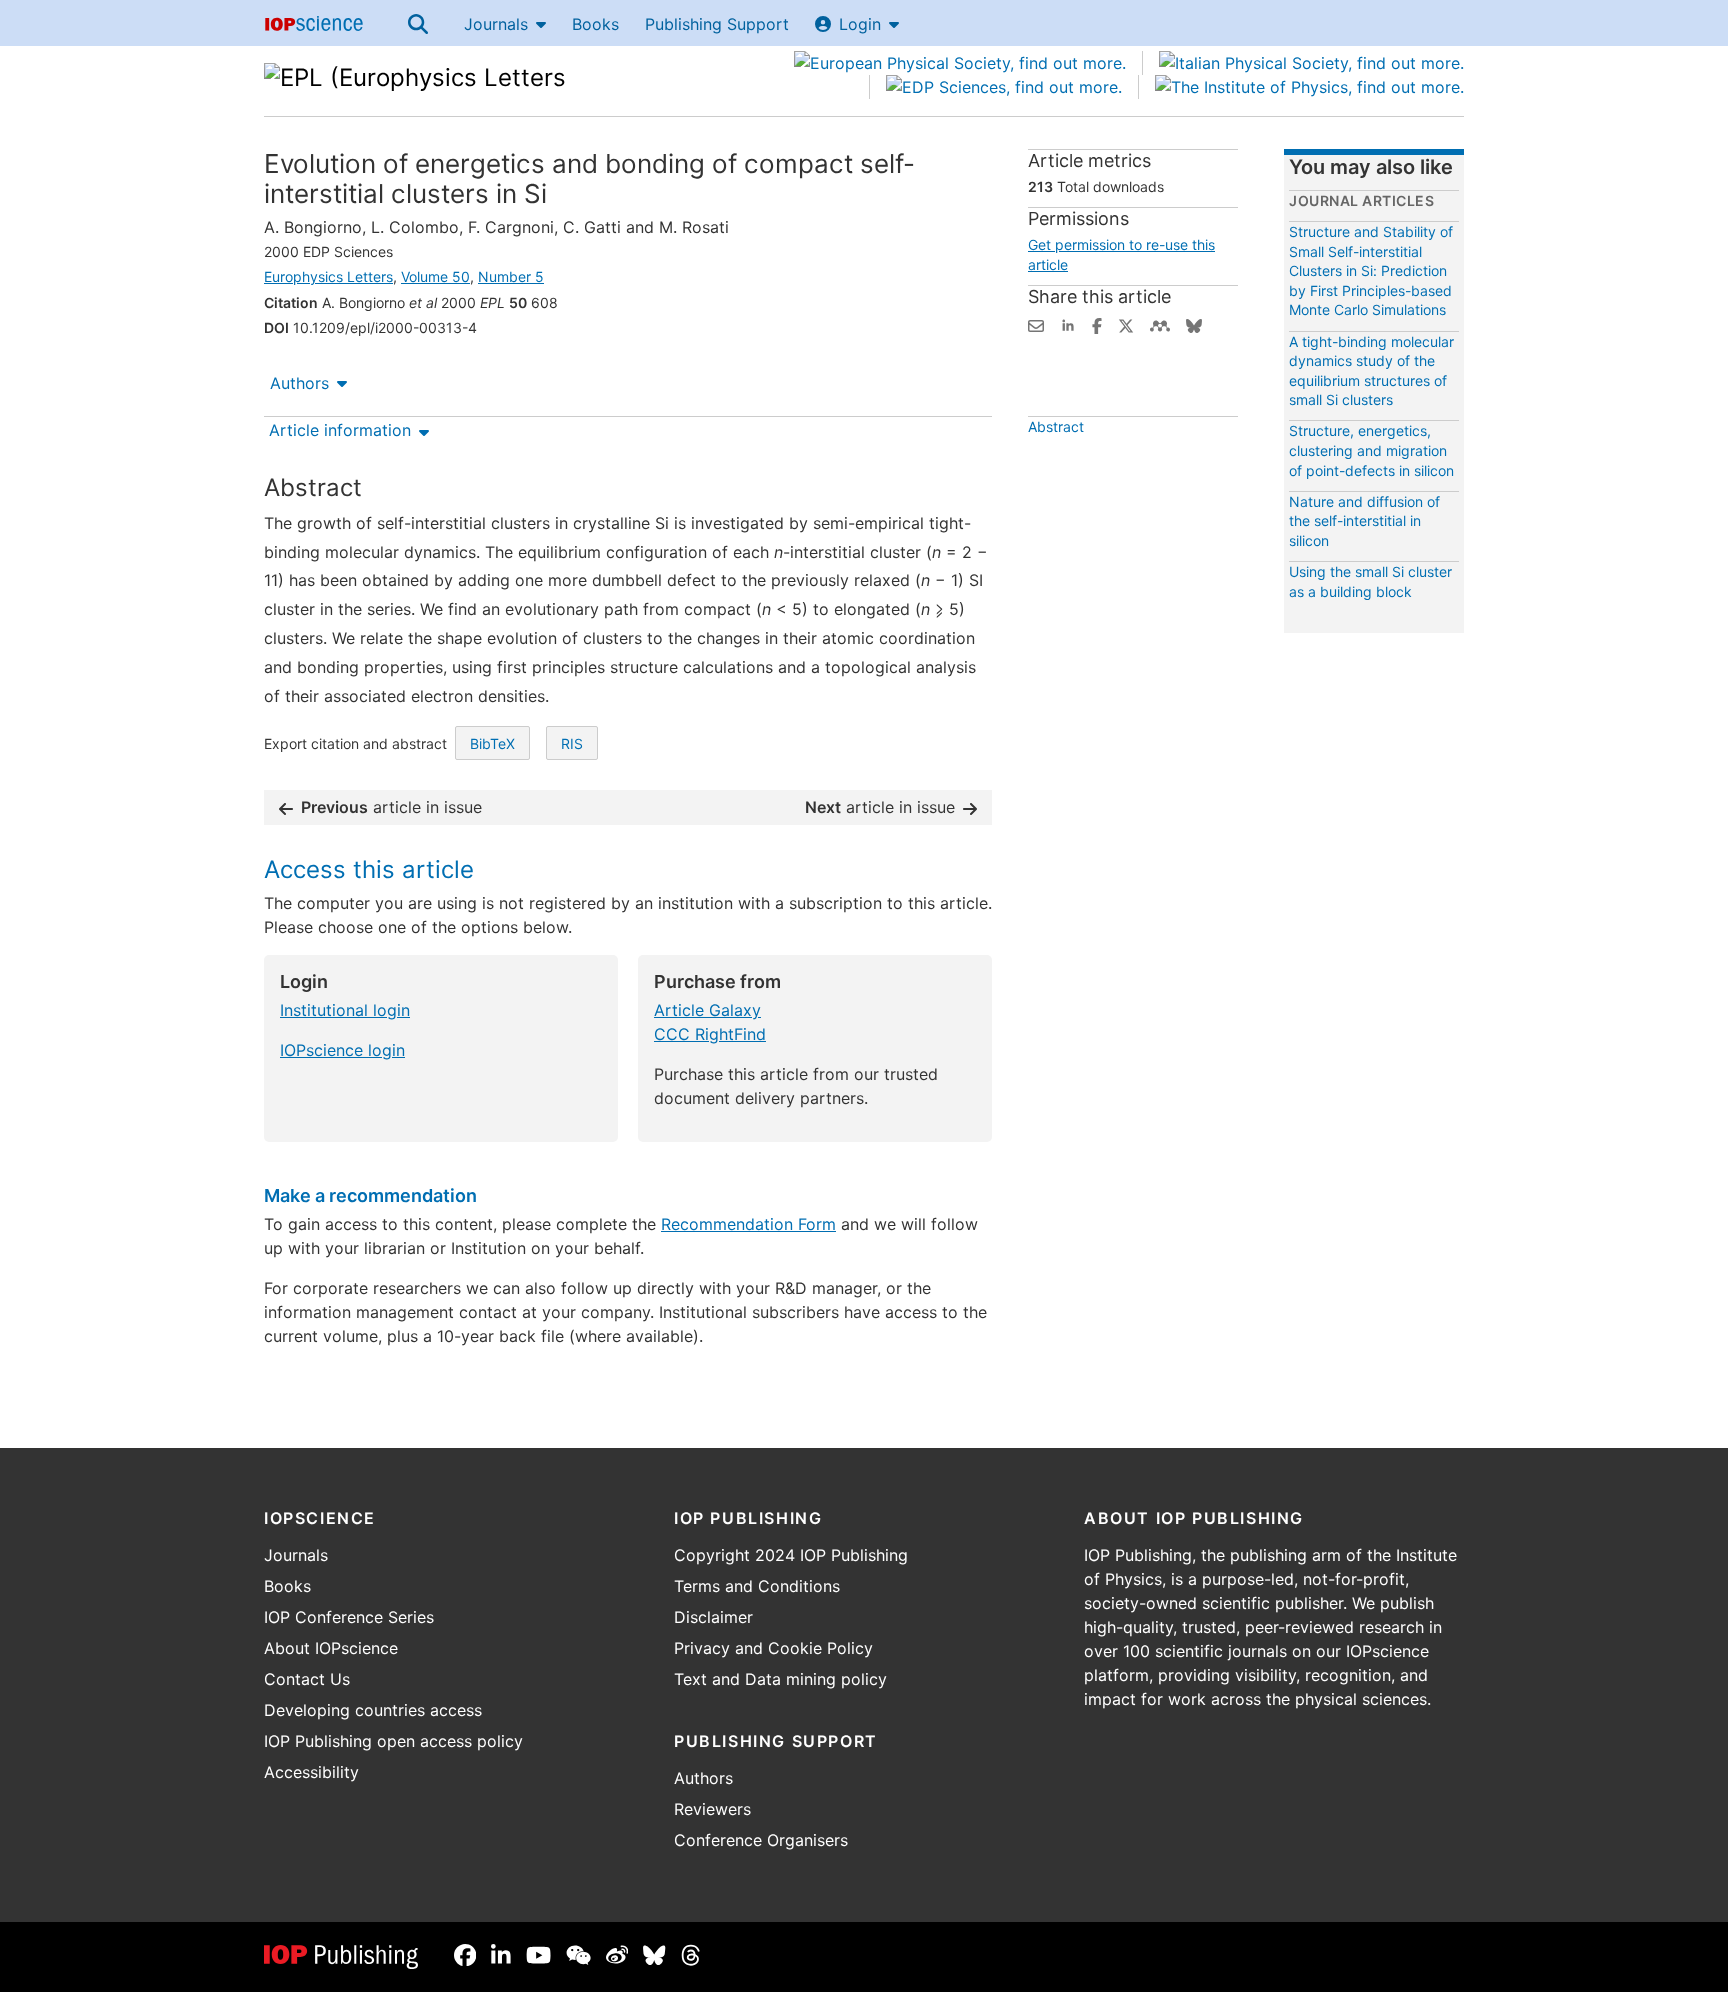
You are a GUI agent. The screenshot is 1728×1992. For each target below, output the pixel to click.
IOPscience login (342, 1050)
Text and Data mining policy (780, 1679)
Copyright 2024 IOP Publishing (791, 1555)
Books (595, 24)
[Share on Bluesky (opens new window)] (1194, 324)
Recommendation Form (748, 1224)
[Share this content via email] (1036, 324)
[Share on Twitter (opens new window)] (1126, 324)
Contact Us (307, 1679)
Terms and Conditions (757, 1586)
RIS (572, 743)
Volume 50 (435, 276)
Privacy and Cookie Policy (773, 1648)
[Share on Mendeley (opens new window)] (1160, 324)
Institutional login (345, 1010)
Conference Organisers (761, 1840)
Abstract (1056, 426)
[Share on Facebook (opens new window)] (1097, 324)
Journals (496, 24)
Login (860, 24)
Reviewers (712, 1809)
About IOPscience (331, 1648)
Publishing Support (717, 24)
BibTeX (492, 743)
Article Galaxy (707, 1010)
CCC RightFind (710, 1034)
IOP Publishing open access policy (393, 1741)
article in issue (391, 807)
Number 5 (511, 276)
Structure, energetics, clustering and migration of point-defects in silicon (1371, 450)
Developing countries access (373, 1710)
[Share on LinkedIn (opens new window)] (1068, 324)
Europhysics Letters (328, 276)
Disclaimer (713, 1617)
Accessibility (311, 1772)
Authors (299, 383)
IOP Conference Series (349, 1617)
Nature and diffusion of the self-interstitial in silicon (1364, 521)
